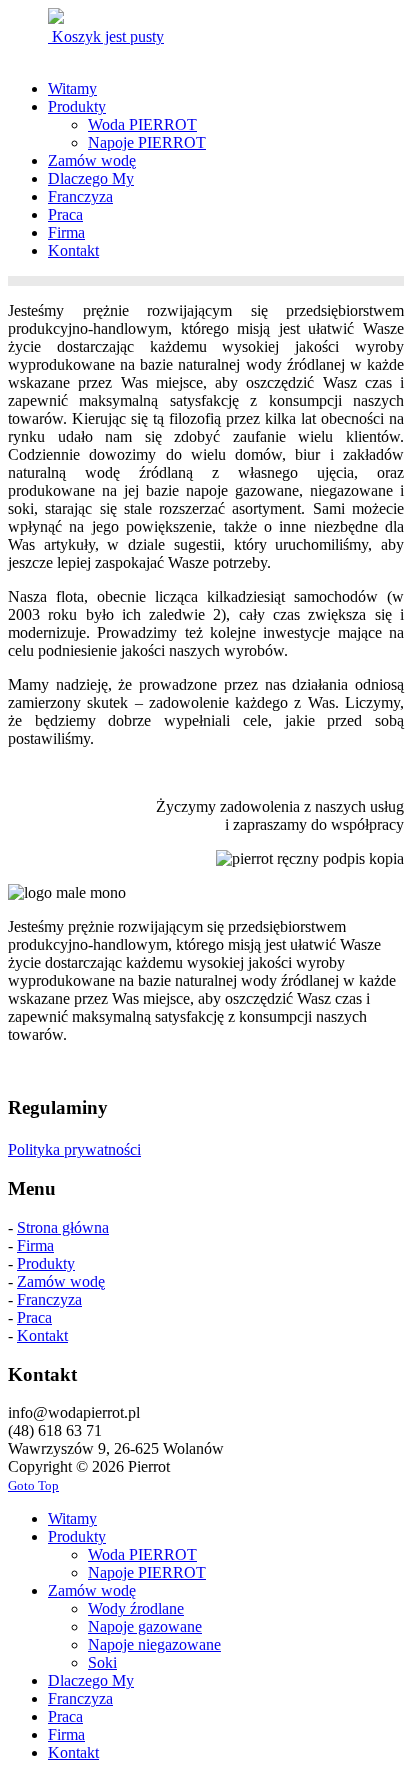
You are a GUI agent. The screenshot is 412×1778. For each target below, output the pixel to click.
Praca (34, 1317)
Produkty (46, 1263)
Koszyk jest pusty (106, 36)
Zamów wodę (61, 1281)
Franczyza (49, 1299)
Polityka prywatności (74, 1149)
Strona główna (63, 1227)
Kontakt (42, 1335)
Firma (35, 1245)
